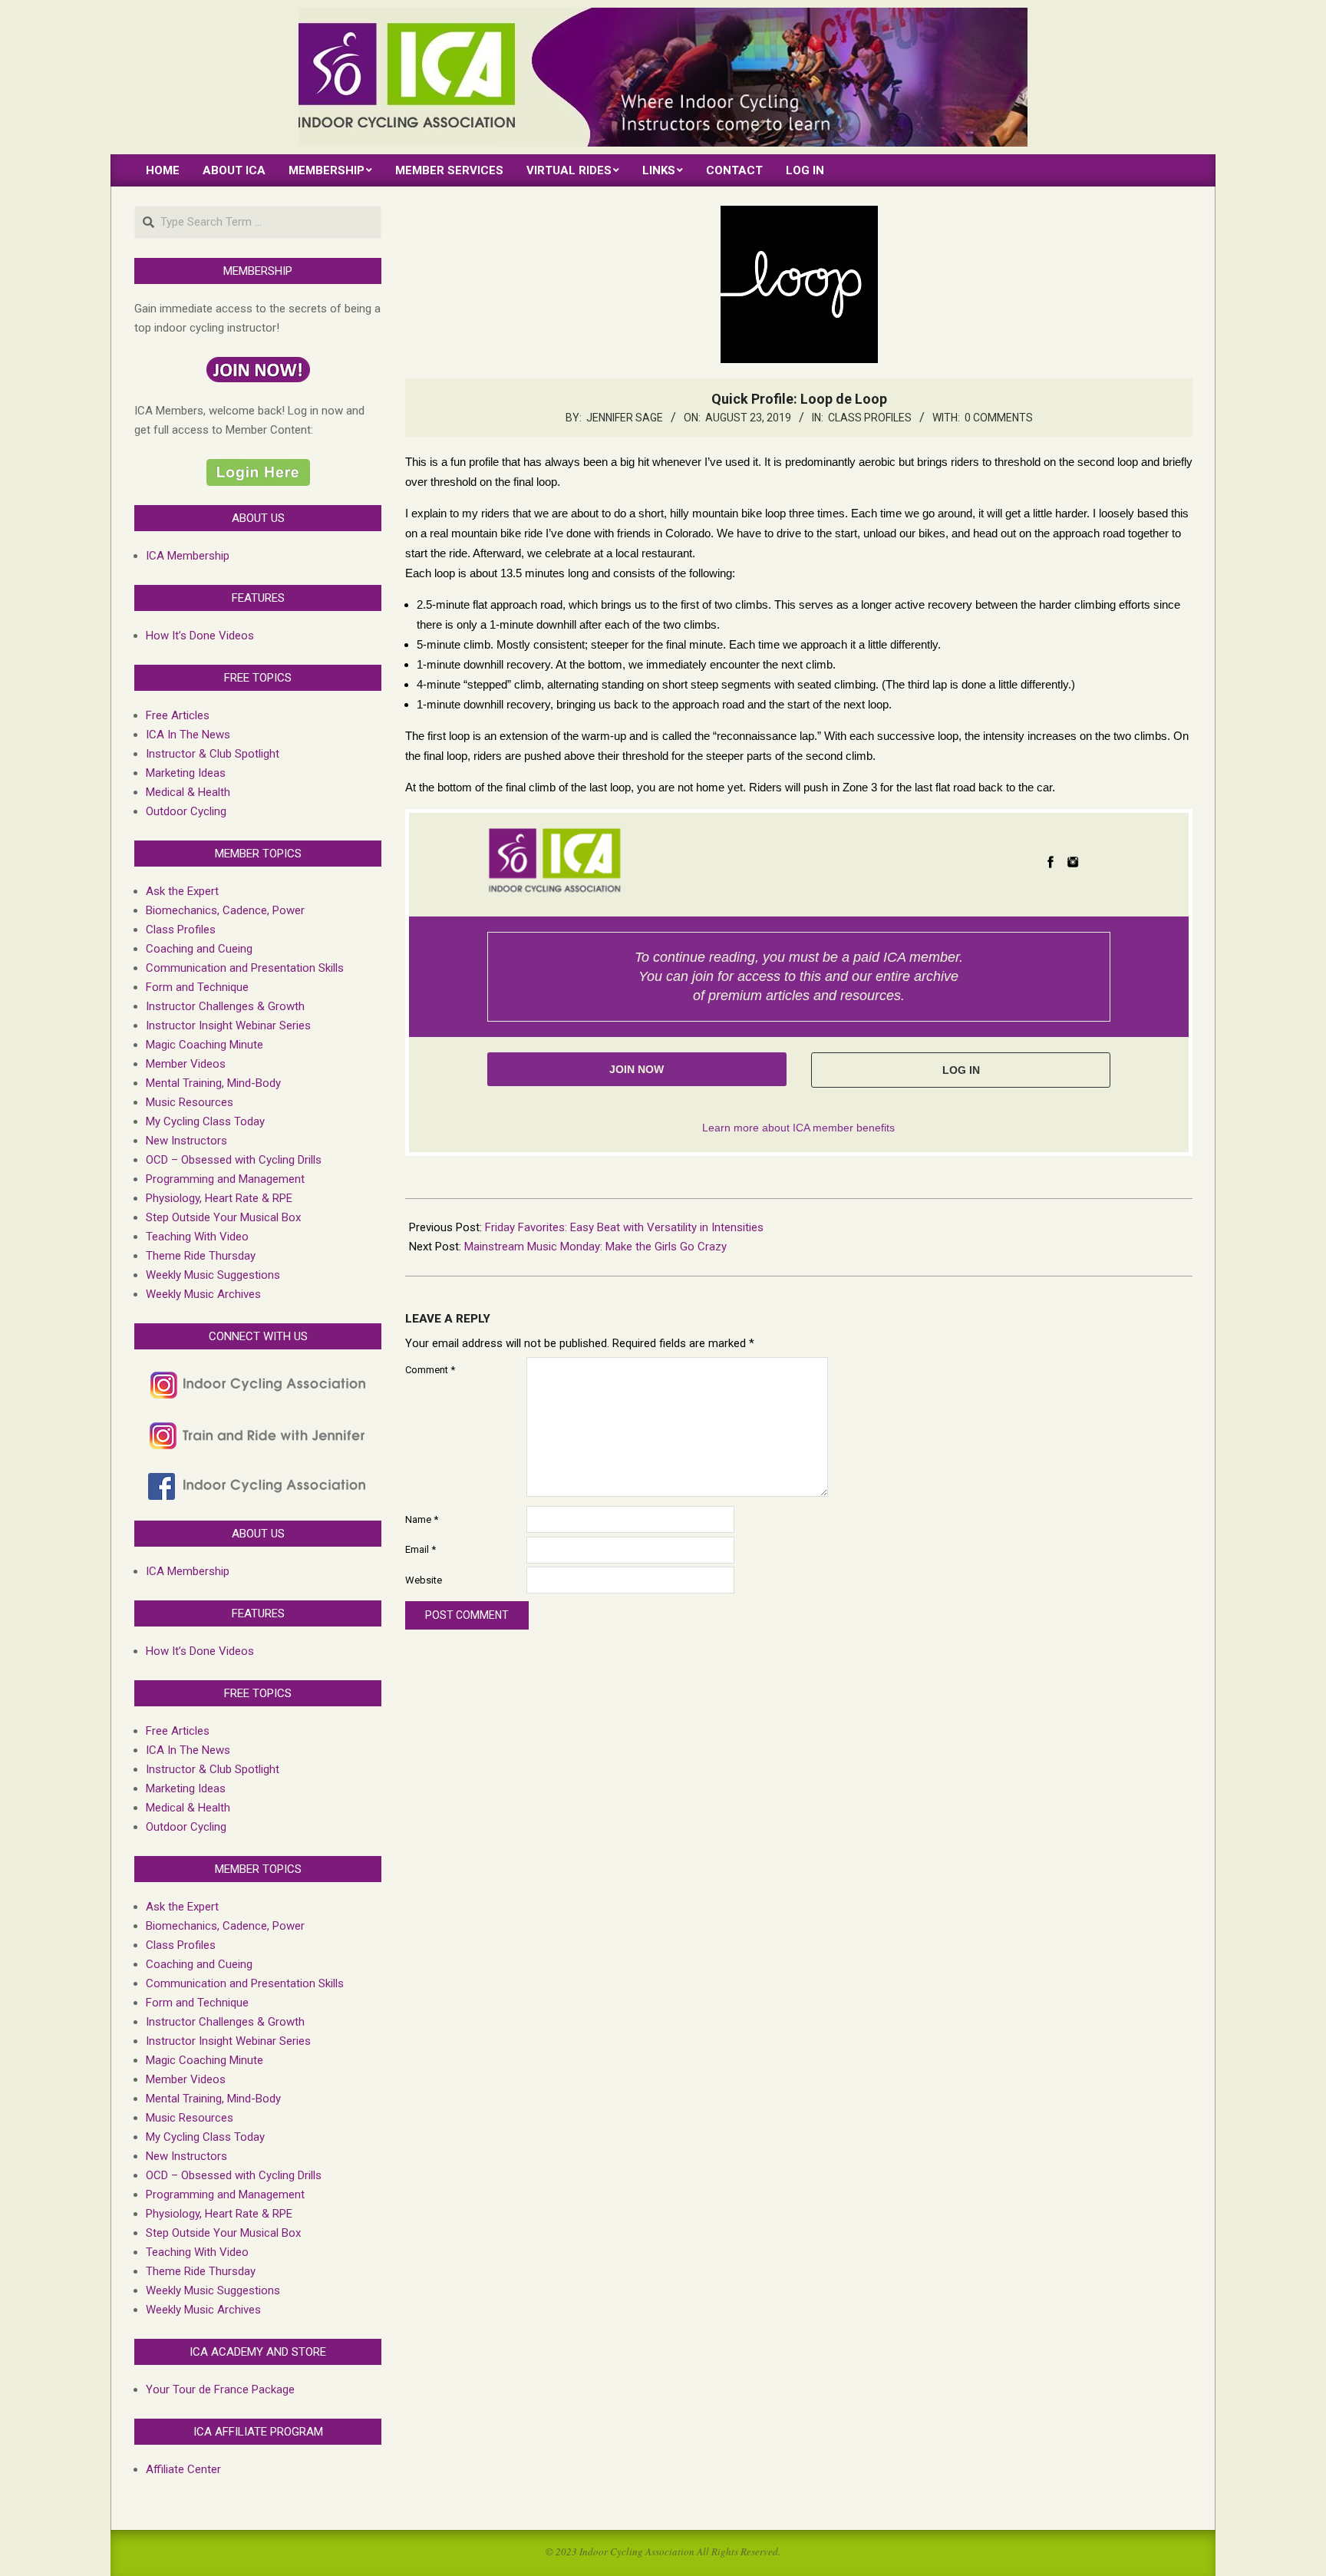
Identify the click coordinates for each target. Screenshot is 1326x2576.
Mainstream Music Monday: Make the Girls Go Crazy (595, 1247)
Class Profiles (870, 418)
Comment (430, 1370)
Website (424, 1580)
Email (421, 1549)
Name (422, 1519)
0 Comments (999, 418)
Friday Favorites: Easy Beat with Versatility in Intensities (624, 1227)
